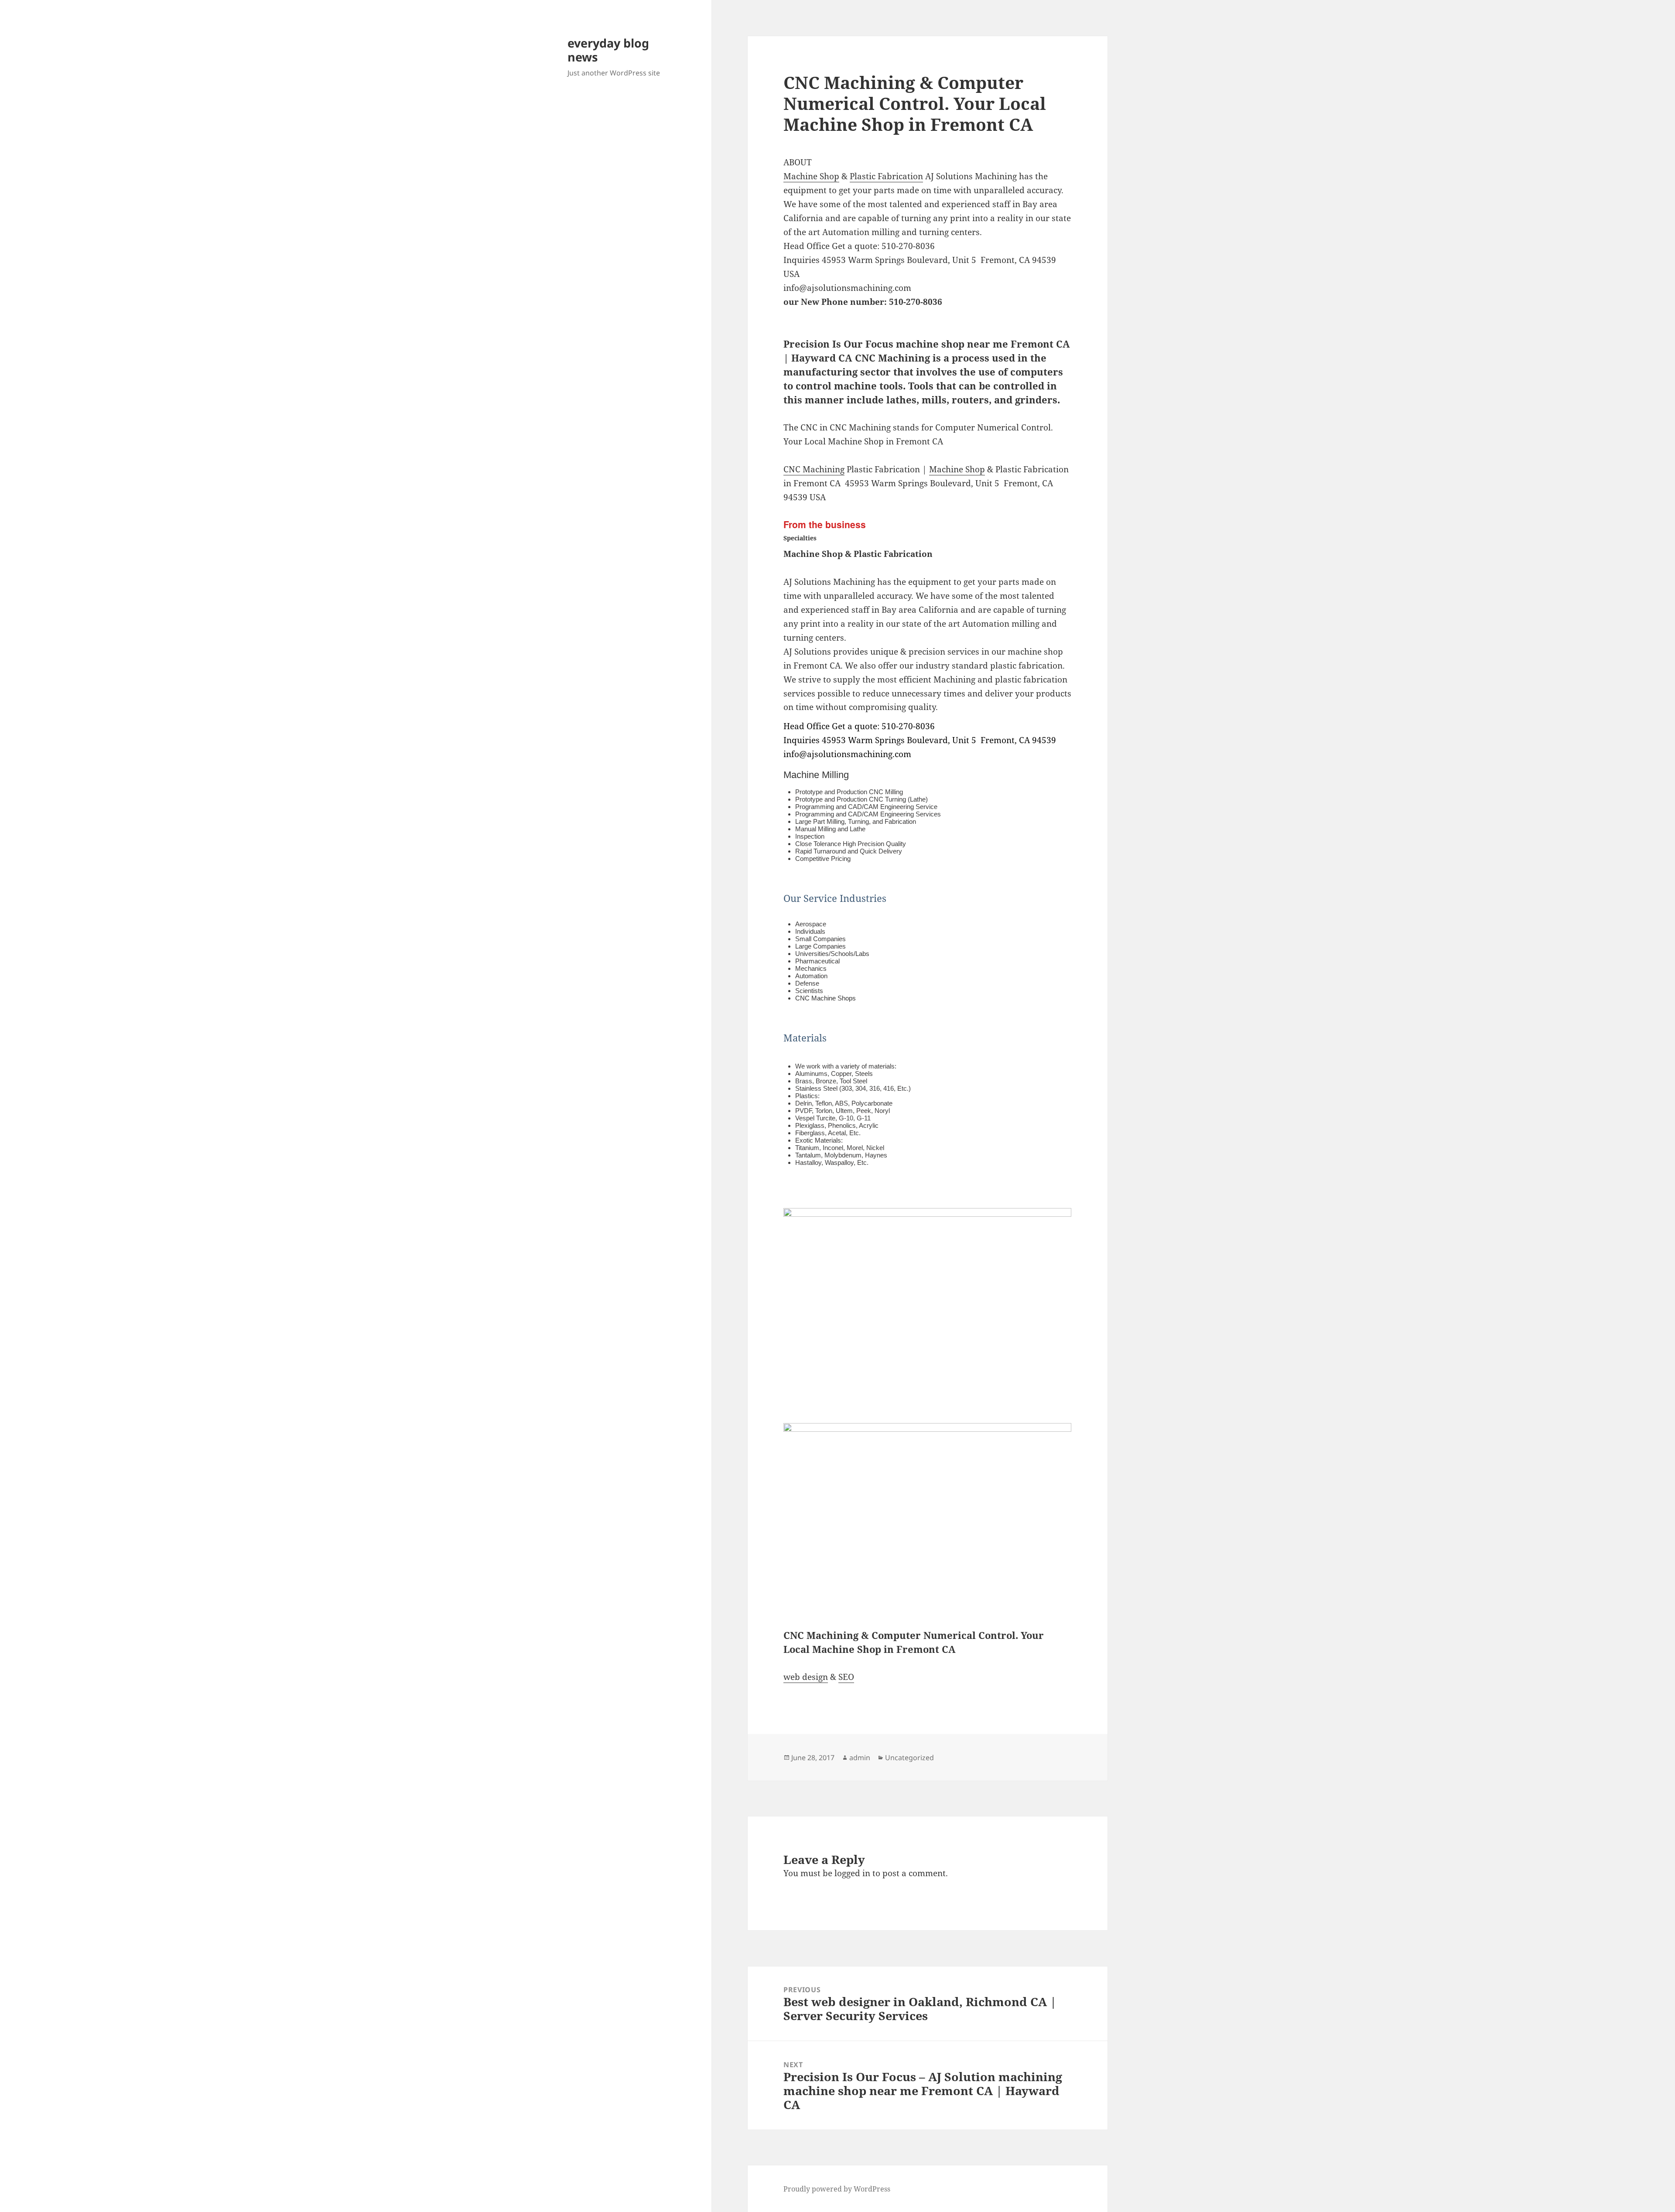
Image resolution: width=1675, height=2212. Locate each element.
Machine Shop (811, 176)
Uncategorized (909, 1758)
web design (806, 1677)
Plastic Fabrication (886, 176)
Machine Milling (816, 775)
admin (860, 1758)
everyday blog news (608, 50)
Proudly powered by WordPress (837, 2189)
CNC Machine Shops (826, 998)
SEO (846, 1677)
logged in (852, 1873)
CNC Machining (814, 469)
